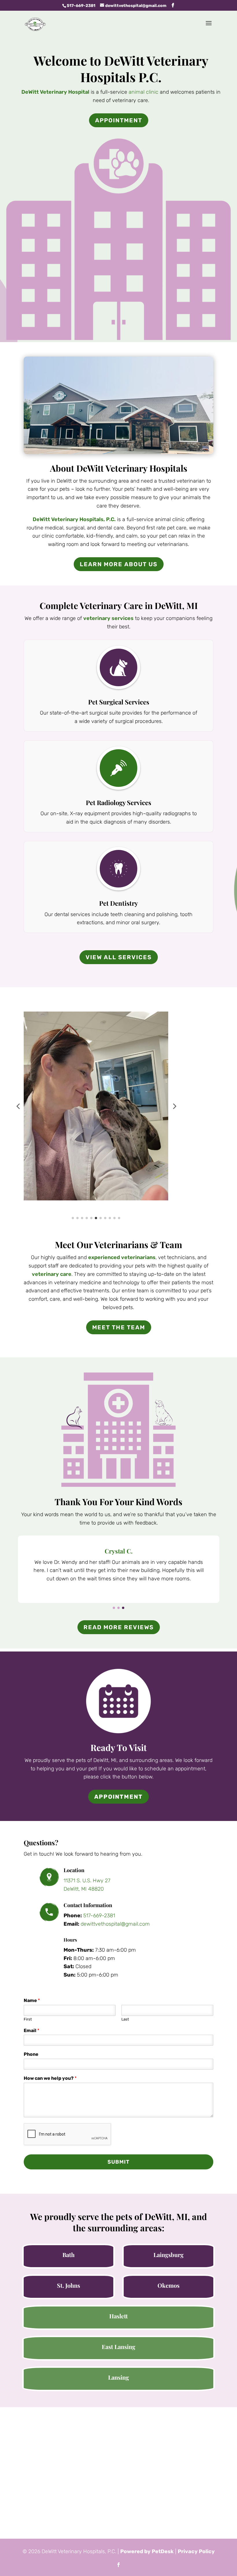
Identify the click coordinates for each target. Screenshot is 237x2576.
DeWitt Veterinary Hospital (55, 92)
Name (32, 2000)
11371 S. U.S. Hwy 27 (87, 1881)
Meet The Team (119, 1327)
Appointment (119, 120)
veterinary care (52, 1274)
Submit (118, 2162)
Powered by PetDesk (147, 2551)
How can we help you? (50, 2078)
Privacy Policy (196, 2551)
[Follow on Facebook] (118, 2565)
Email (32, 2030)
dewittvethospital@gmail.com (115, 1924)
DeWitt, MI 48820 (84, 1889)
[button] (18, 1106)
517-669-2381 (81, 6)
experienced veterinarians (122, 1257)
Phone (31, 2054)
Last (125, 2019)
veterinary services (108, 618)
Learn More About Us (119, 564)
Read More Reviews (119, 1627)
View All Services (119, 957)
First (28, 2019)
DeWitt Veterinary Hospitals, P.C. (74, 519)
